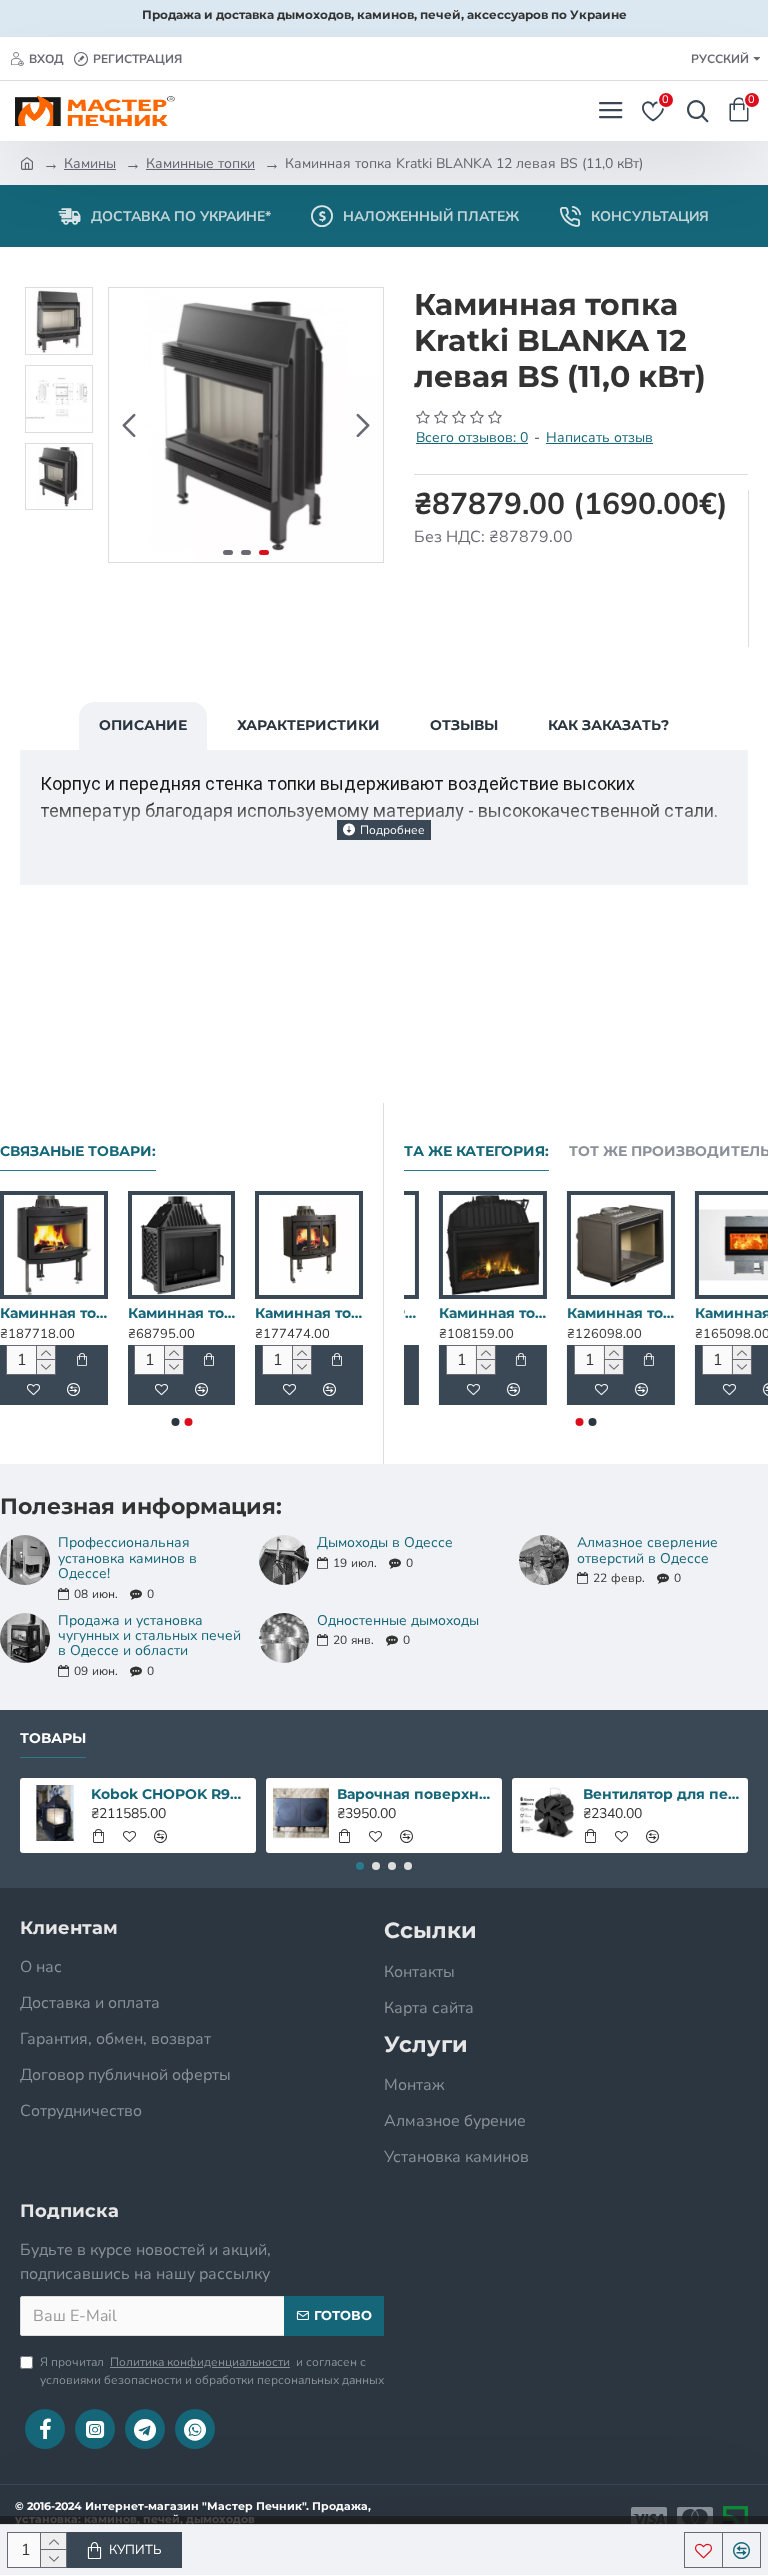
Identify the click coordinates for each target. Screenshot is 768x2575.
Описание (143, 725)
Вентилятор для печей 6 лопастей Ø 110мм (662, 1794)
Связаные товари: (78, 1151)
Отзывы (464, 725)
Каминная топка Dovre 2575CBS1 (712, 1313)
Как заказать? (608, 725)
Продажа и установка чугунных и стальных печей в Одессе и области (149, 1636)
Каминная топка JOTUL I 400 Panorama (54, 1313)
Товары (53, 1738)
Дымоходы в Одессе (385, 1542)
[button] (129, 425)
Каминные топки (200, 163)
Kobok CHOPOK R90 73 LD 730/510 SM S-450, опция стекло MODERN (456, 1313)
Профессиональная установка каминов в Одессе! (127, 1558)
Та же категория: (476, 1151)
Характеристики (308, 725)
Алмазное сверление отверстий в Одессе (647, 1550)
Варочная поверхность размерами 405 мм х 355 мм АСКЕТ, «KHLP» (416, 1794)
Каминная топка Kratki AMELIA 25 (182, 1313)
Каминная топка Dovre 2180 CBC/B (584, 1313)
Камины (90, 163)
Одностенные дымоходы (398, 1620)
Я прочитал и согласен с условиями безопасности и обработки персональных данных (212, 2371)
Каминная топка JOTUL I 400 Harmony (309, 1313)
